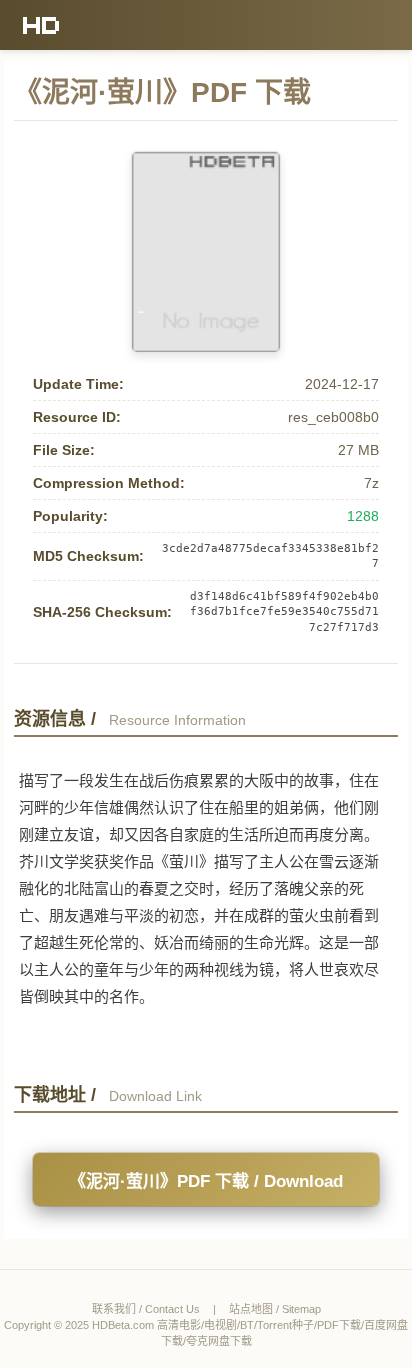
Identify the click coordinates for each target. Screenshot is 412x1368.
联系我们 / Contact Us (146, 1309)
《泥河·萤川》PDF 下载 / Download (206, 1181)
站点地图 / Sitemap (275, 1309)
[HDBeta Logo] (41, 25)
